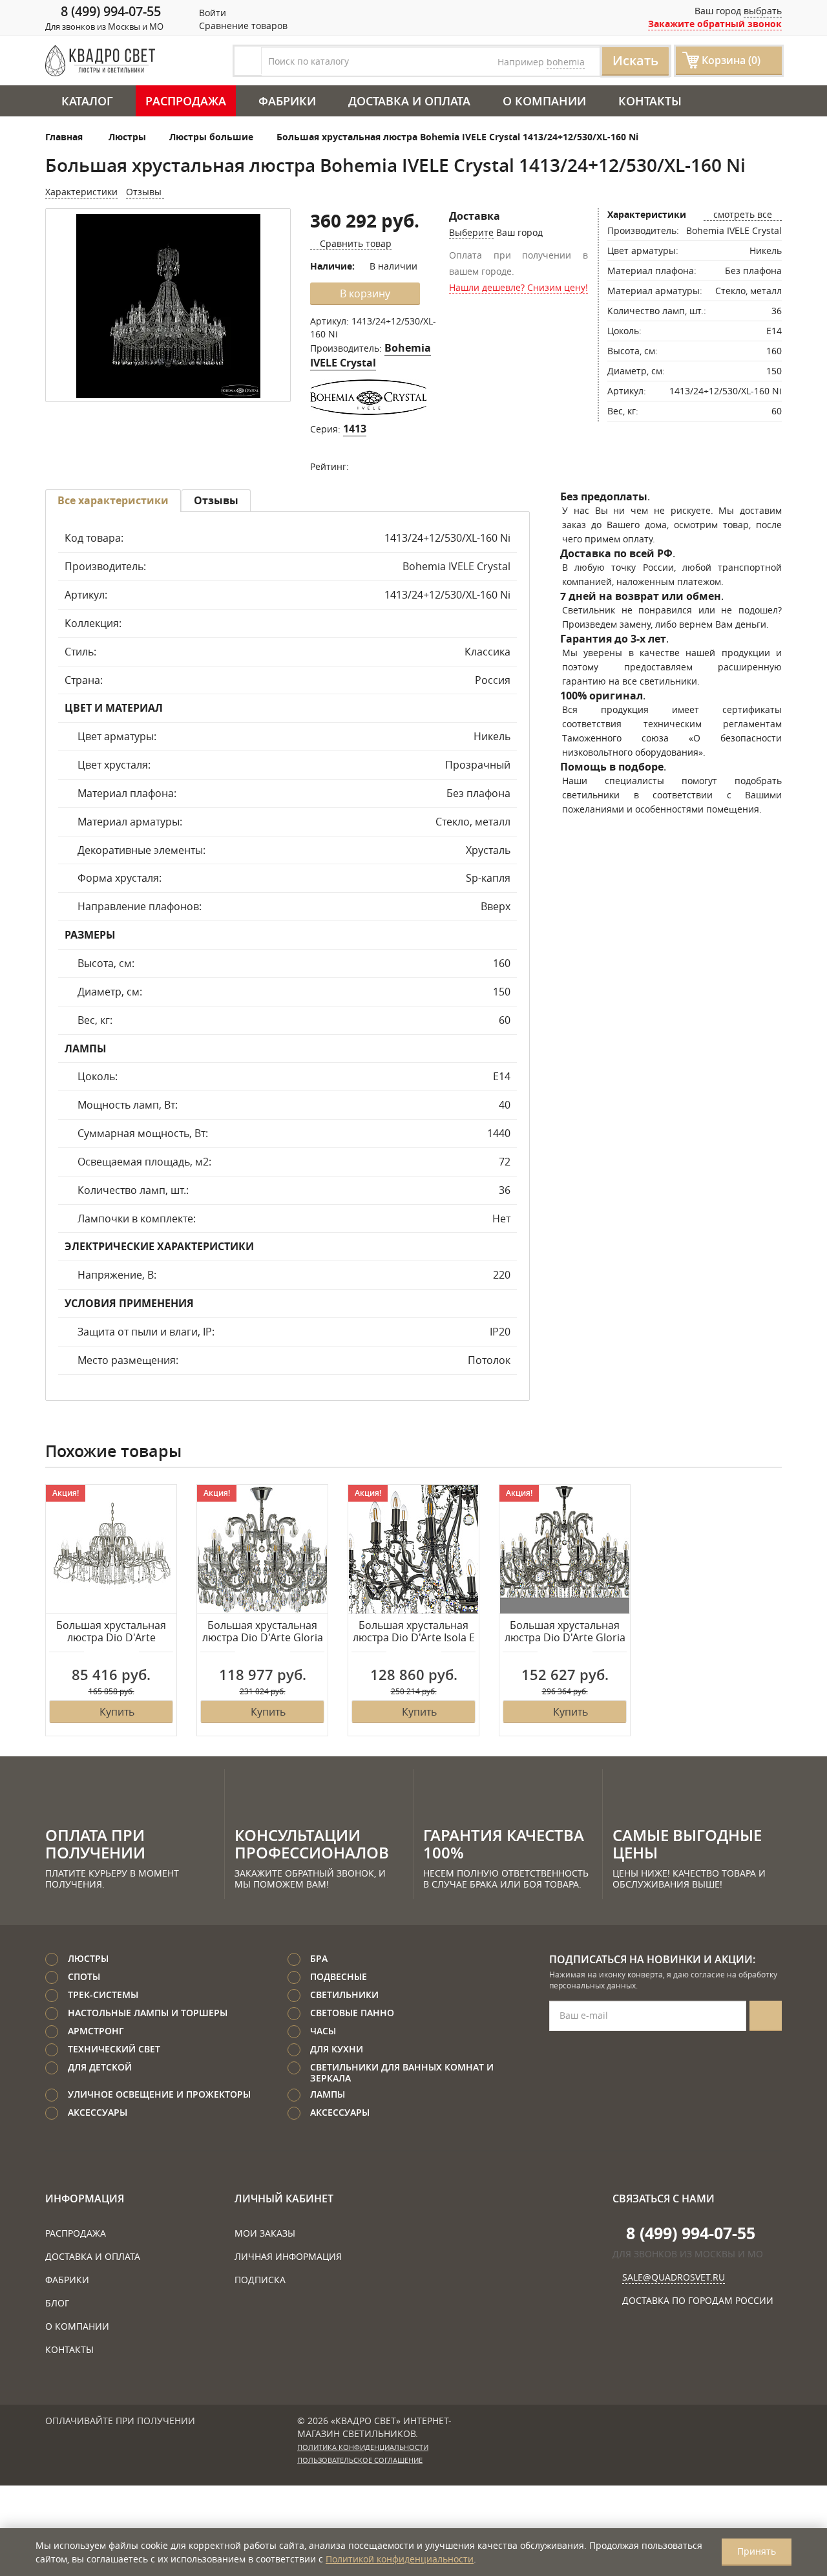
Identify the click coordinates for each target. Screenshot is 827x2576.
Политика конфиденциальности (363, 2447)
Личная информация (288, 2256)
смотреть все (743, 214)
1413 (355, 429)
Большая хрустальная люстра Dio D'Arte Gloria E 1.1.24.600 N (263, 1632)
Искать (635, 60)
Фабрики (287, 101)
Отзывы (145, 192)
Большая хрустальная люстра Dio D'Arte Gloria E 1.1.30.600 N (565, 1632)
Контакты (650, 101)
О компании (544, 101)
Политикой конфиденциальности (400, 2559)
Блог (57, 2303)
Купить (117, 1712)
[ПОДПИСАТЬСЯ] (766, 2016)
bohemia (566, 62)
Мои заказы (265, 2233)
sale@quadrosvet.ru (674, 2277)
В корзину (365, 293)
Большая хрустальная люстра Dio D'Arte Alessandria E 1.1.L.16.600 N (111, 1632)
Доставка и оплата (409, 101)
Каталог (87, 101)
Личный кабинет (284, 2198)
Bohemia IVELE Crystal (371, 355)
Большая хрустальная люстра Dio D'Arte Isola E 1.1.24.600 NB (414, 1632)
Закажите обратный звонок (715, 24)
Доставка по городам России (698, 2300)
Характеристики (81, 192)
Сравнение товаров (242, 26)
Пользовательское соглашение (360, 2460)
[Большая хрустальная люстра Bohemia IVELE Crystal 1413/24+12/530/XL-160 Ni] (168, 306)
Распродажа (186, 101)
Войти (211, 13)
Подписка (260, 2280)
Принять (757, 2551)
